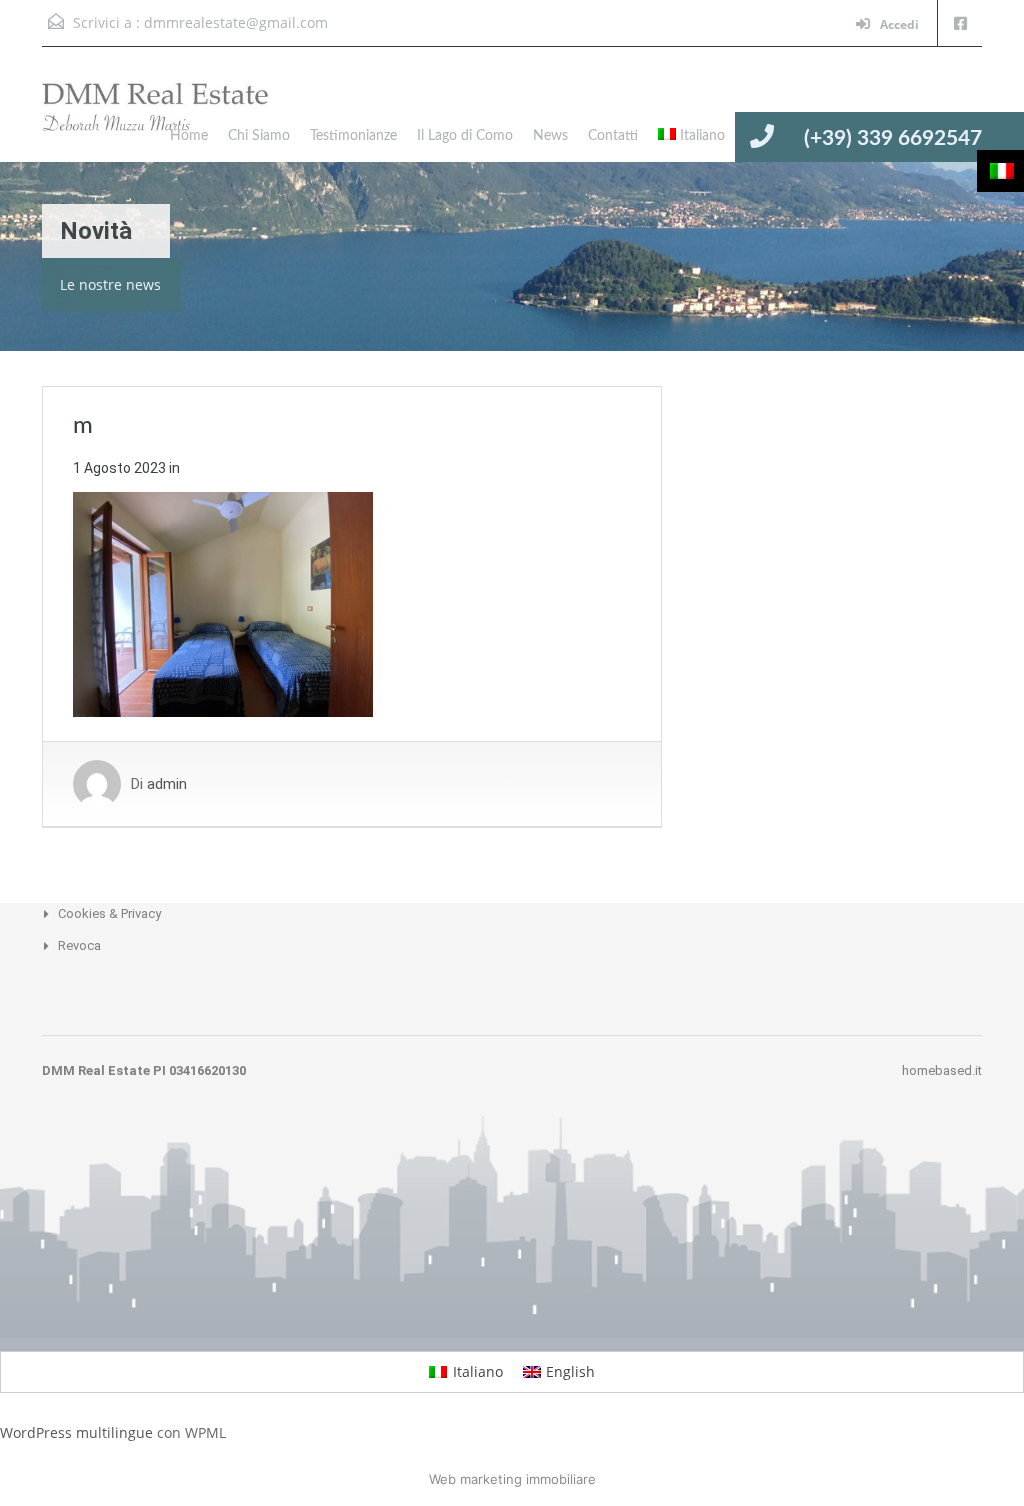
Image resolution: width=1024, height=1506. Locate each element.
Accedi (898, 24)
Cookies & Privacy (109, 913)
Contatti (613, 136)
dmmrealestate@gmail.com (236, 22)
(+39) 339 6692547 (893, 138)
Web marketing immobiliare (512, 1479)
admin (167, 784)
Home (189, 136)
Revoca (79, 945)
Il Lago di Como (465, 136)
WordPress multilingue (76, 1432)
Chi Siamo (259, 136)
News (550, 136)
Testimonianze (353, 136)
